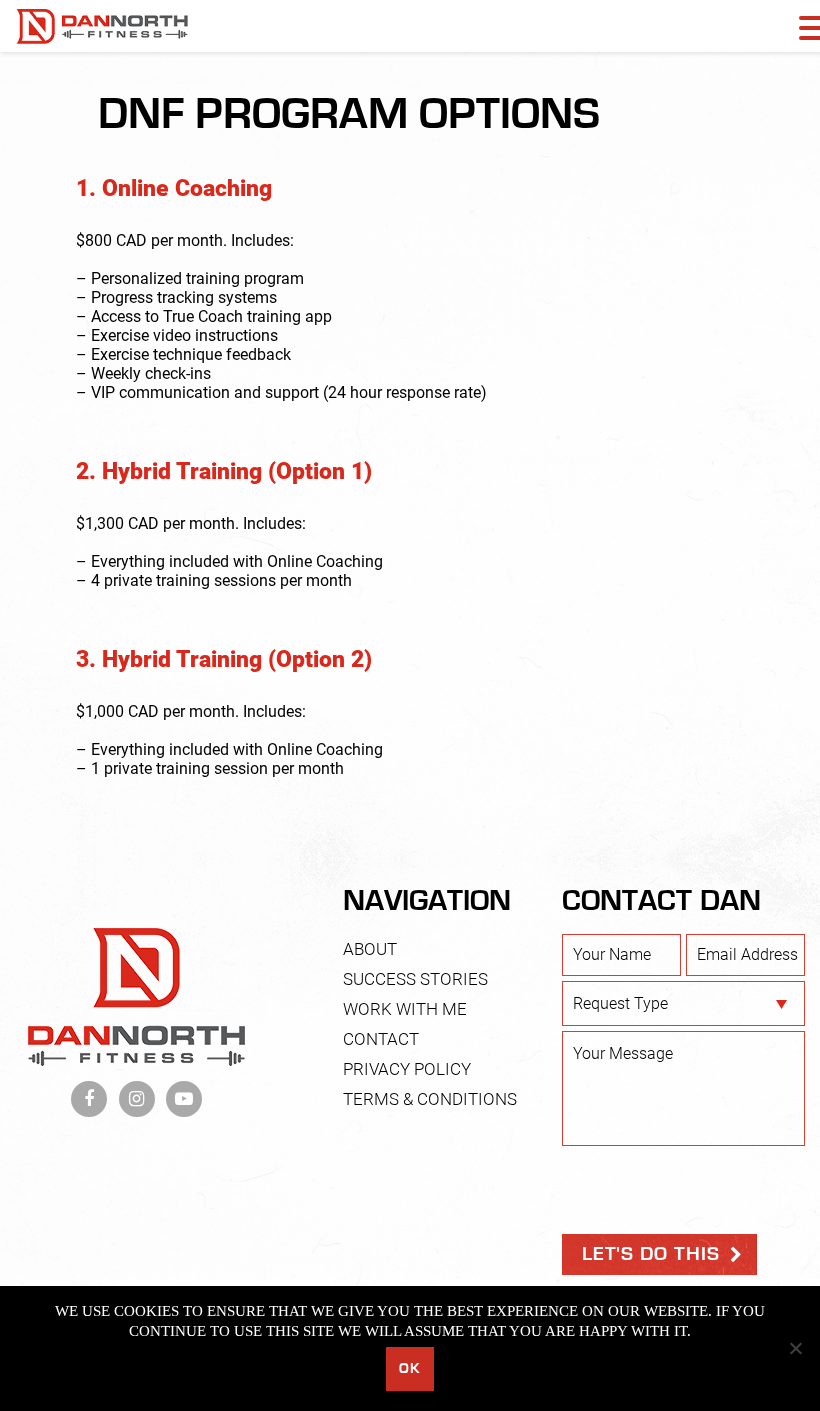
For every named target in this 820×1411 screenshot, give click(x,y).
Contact (381, 1039)
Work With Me (405, 1009)
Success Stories (415, 979)
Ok (409, 1368)
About (370, 949)
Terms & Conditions (430, 1099)
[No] (795, 1348)
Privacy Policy (407, 1069)
